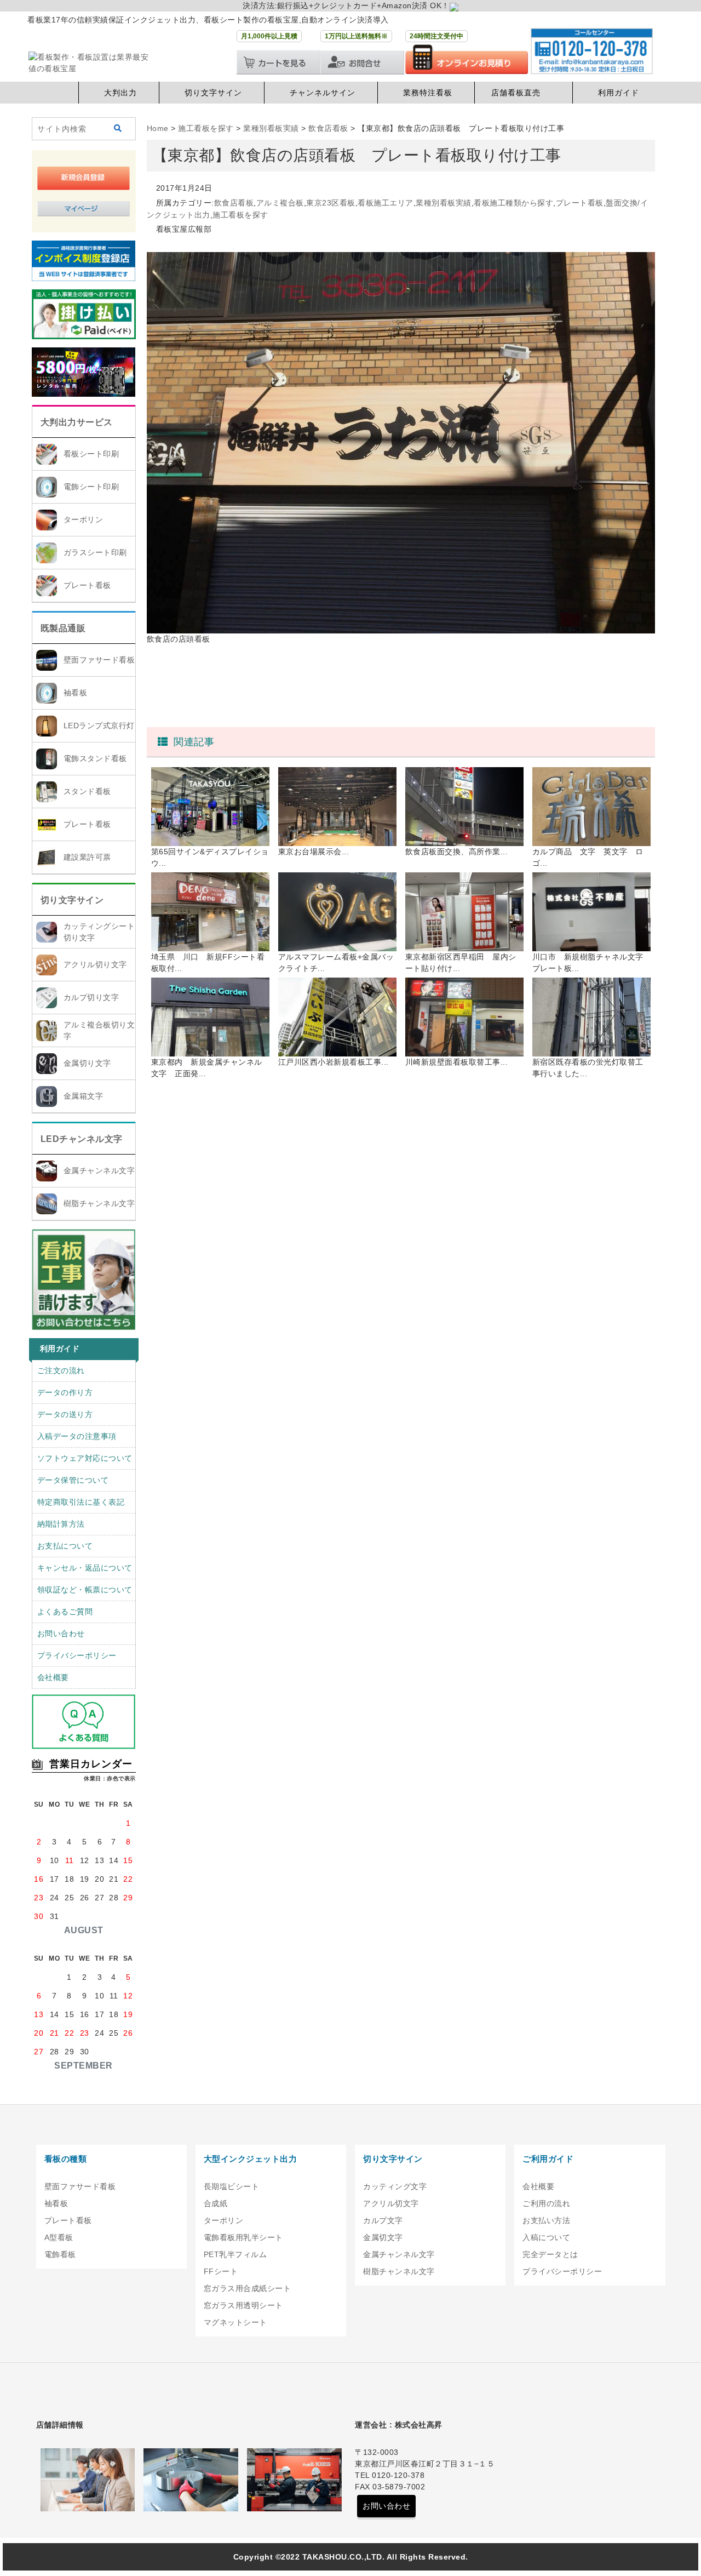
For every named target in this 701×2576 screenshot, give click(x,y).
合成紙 (216, 2203)
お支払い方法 (546, 2220)
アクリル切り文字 (95, 964)
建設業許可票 (87, 857)
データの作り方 (65, 1392)
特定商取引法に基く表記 (81, 1502)
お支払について (65, 1546)
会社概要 (53, 1677)
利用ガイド (619, 93)
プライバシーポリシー (77, 1655)
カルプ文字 (383, 2220)
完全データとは (550, 2254)
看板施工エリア (386, 203)
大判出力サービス (77, 422)
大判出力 (120, 93)
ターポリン (84, 519)
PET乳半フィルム (235, 2254)
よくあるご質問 (65, 1612)
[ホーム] (55, 93)
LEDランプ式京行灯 (99, 726)
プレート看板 (87, 585)
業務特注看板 (428, 93)
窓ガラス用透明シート (243, 2305)
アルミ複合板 (280, 203)
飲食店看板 (234, 203)
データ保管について (73, 1480)
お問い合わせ (61, 1633)
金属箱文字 (84, 1096)
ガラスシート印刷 (95, 552)
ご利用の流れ (546, 2203)
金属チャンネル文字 (99, 1170)
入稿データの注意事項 (77, 1436)
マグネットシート (235, 2322)
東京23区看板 (331, 203)
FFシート (221, 2271)
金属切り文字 (87, 1063)
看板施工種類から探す (513, 203)
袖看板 (76, 693)
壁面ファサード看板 (99, 660)
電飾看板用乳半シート (243, 2237)
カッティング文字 (395, 2186)
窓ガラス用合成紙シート (248, 2288)
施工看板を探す (240, 215)
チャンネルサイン (323, 93)
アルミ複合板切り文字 (99, 1030)
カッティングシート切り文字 (99, 932)
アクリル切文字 (391, 2203)
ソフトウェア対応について (85, 1458)
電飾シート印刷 (91, 487)
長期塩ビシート (232, 2186)
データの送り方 (65, 1414)
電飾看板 (60, 2254)
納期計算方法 (61, 1524)
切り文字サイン (213, 93)
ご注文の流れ (61, 1370)
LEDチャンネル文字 (82, 1139)
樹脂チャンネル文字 (99, 1203)
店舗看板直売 (516, 93)
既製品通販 (63, 628)
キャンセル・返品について (85, 1568)
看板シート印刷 (91, 454)
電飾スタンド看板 (95, 758)
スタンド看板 (87, 791)
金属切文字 (383, 2237)
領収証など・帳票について (85, 1590)
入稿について (546, 2237)
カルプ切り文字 (91, 997)
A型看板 (59, 2237)
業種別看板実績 (444, 203)
